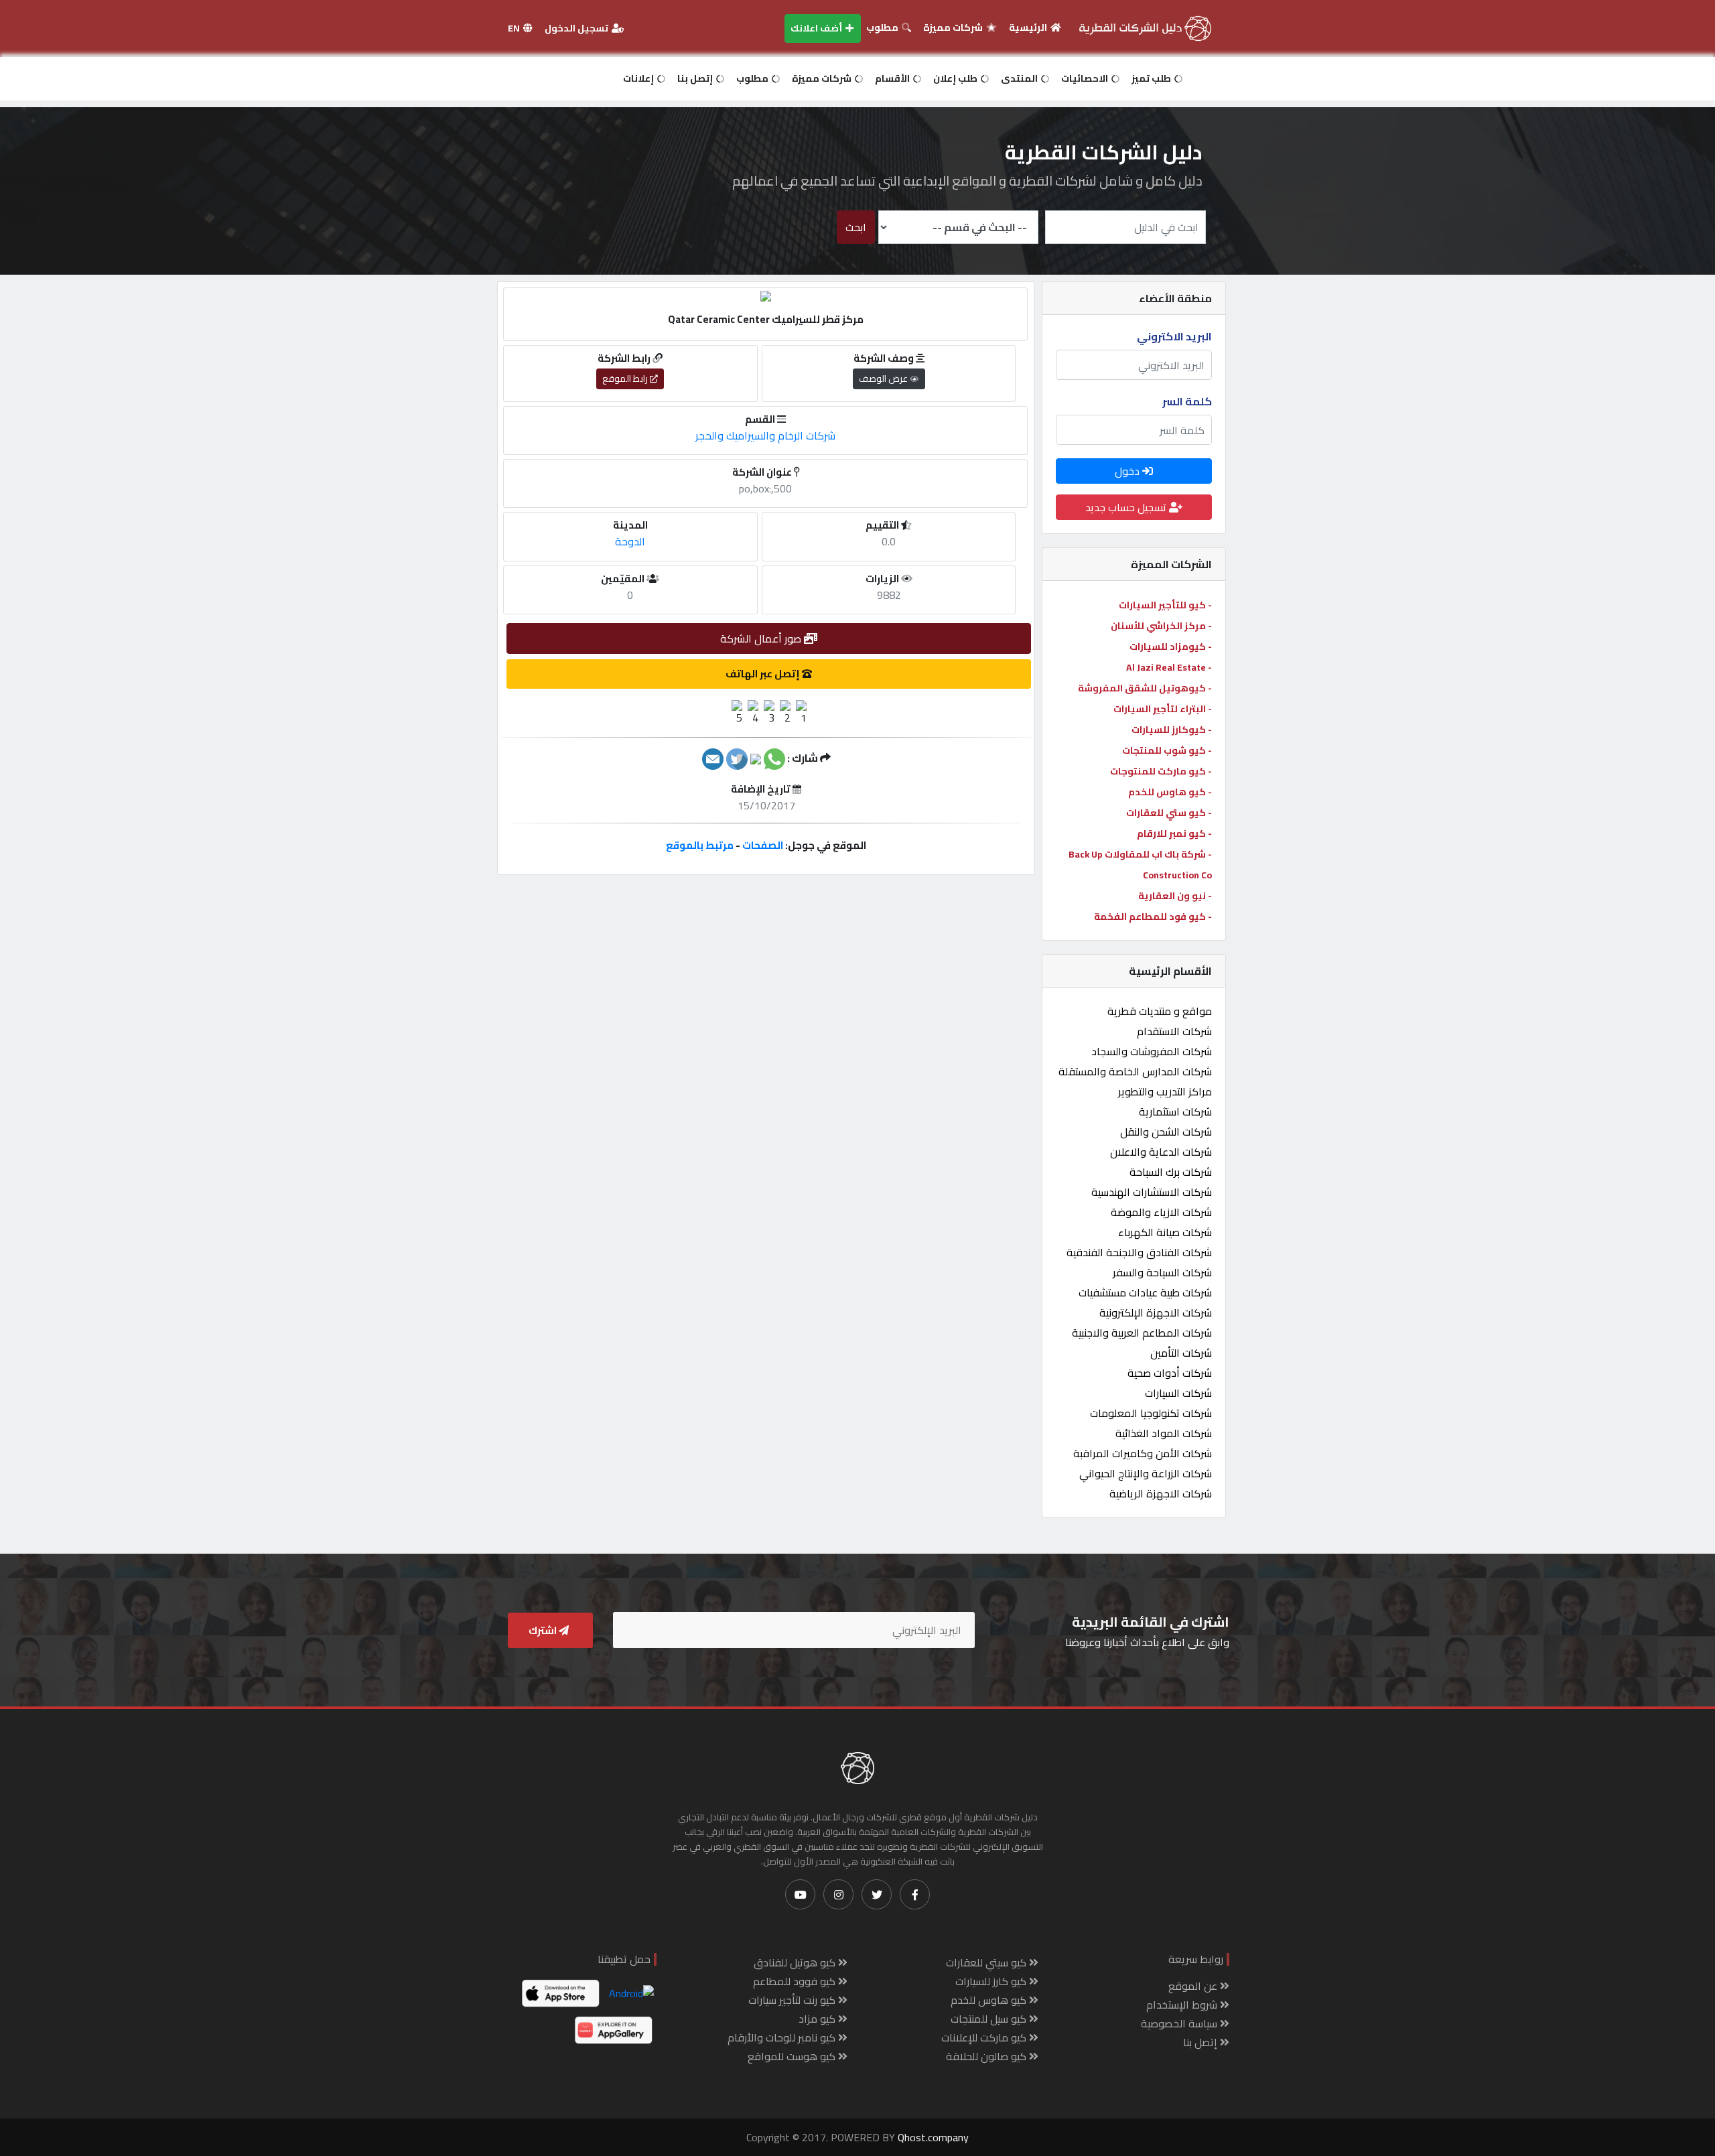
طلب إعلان (956, 78)
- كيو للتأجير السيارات (1165, 605)
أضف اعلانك (817, 28)
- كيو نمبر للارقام (1174, 833)
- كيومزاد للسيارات (1171, 647)
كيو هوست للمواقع (793, 2056)
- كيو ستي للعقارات (1169, 813)
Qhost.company (933, 2137)
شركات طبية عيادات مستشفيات (1145, 1292)
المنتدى (1020, 78)
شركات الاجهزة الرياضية (1161, 1493)
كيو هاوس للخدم (990, 2000)
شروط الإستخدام (1183, 2005)
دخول (1128, 471)
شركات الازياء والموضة (1161, 1212)
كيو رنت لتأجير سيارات (793, 2000)
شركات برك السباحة (1171, 1172)
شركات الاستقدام (1174, 1031)
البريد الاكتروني (1174, 336)
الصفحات (763, 845)
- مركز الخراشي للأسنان (1161, 626)
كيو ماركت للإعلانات (985, 2037)
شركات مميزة (954, 27)
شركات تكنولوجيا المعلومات (1151, 1413)
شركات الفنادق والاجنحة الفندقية (1139, 1252)
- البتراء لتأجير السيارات (1163, 709)
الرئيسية (1029, 27)
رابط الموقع (626, 379)
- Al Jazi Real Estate (1169, 667)
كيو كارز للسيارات (992, 1981)
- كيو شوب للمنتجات (1167, 750)
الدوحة (630, 541)
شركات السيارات (1178, 1393)
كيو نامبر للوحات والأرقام (783, 2037)
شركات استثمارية (1175, 1111)
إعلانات (639, 78)
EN (515, 28)
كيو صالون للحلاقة (987, 2056)
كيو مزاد (818, 2019)
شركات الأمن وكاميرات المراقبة (1143, 1453)
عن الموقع (1194, 1986)
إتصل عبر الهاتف (764, 674)
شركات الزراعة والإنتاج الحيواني (1146, 1473)
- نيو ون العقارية (1175, 896)
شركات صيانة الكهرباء (1165, 1232)
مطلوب (883, 27)
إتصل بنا (696, 78)
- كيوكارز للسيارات (1172, 730)
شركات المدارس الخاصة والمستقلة (1135, 1071)
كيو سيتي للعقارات (987, 1962)
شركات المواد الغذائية (1164, 1433)
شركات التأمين (1181, 1353)
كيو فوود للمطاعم (796, 1981)
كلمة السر (1187, 401)
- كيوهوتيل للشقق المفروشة (1145, 688)
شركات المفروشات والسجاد (1152, 1051)
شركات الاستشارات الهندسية (1152, 1192)
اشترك (544, 1630)
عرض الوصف (884, 379)
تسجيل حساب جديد (1127, 507)
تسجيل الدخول (577, 28)
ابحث (856, 227)
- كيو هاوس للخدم (1170, 792)
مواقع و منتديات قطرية (1160, 1011)
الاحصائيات (1086, 78)
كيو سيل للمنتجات (990, 2019)
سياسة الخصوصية (1180, 2023)
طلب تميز (1152, 78)
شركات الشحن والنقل (1166, 1132)
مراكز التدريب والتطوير (1165, 1091)
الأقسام (893, 78)
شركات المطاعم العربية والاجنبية (1142, 1333)
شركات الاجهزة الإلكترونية (1156, 1312)
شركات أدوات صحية (1170, 1373)
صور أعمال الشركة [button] (762, 638)
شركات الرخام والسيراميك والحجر (765, 435)
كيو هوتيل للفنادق (796, 1962)
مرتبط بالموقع (700, 845)
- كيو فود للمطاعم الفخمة (1153, 917)
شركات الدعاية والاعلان (1161, 1152)
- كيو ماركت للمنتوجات (1161, 771)
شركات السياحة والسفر (1162, 1272)
